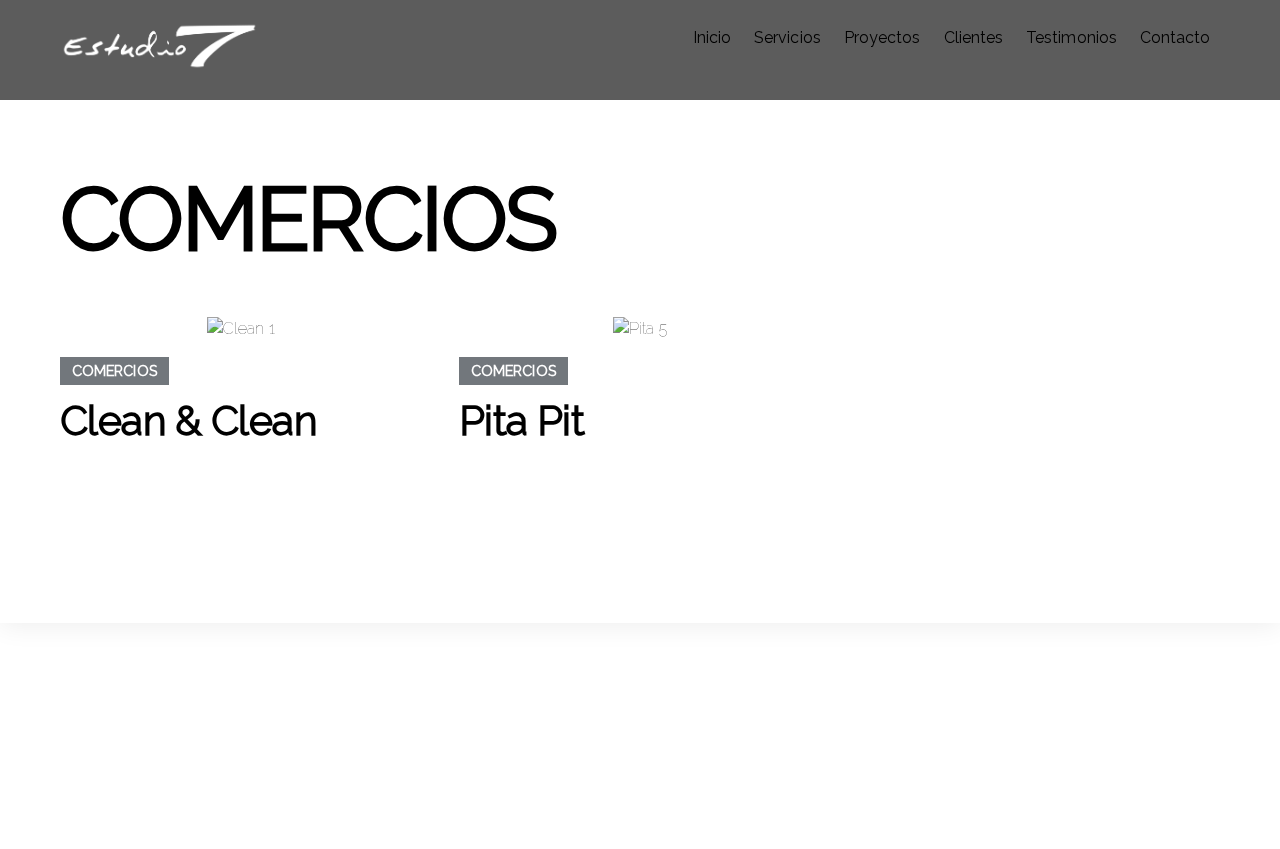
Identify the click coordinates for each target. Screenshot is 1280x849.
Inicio (712, 37)
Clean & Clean (188, 421)
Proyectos (882, 37)
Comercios (115, 370)
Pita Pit (521, 421)
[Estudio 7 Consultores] (159, 59)
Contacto (1175, 37)
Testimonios (1071, 37)
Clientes (973, 37)
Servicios (787, 37)
